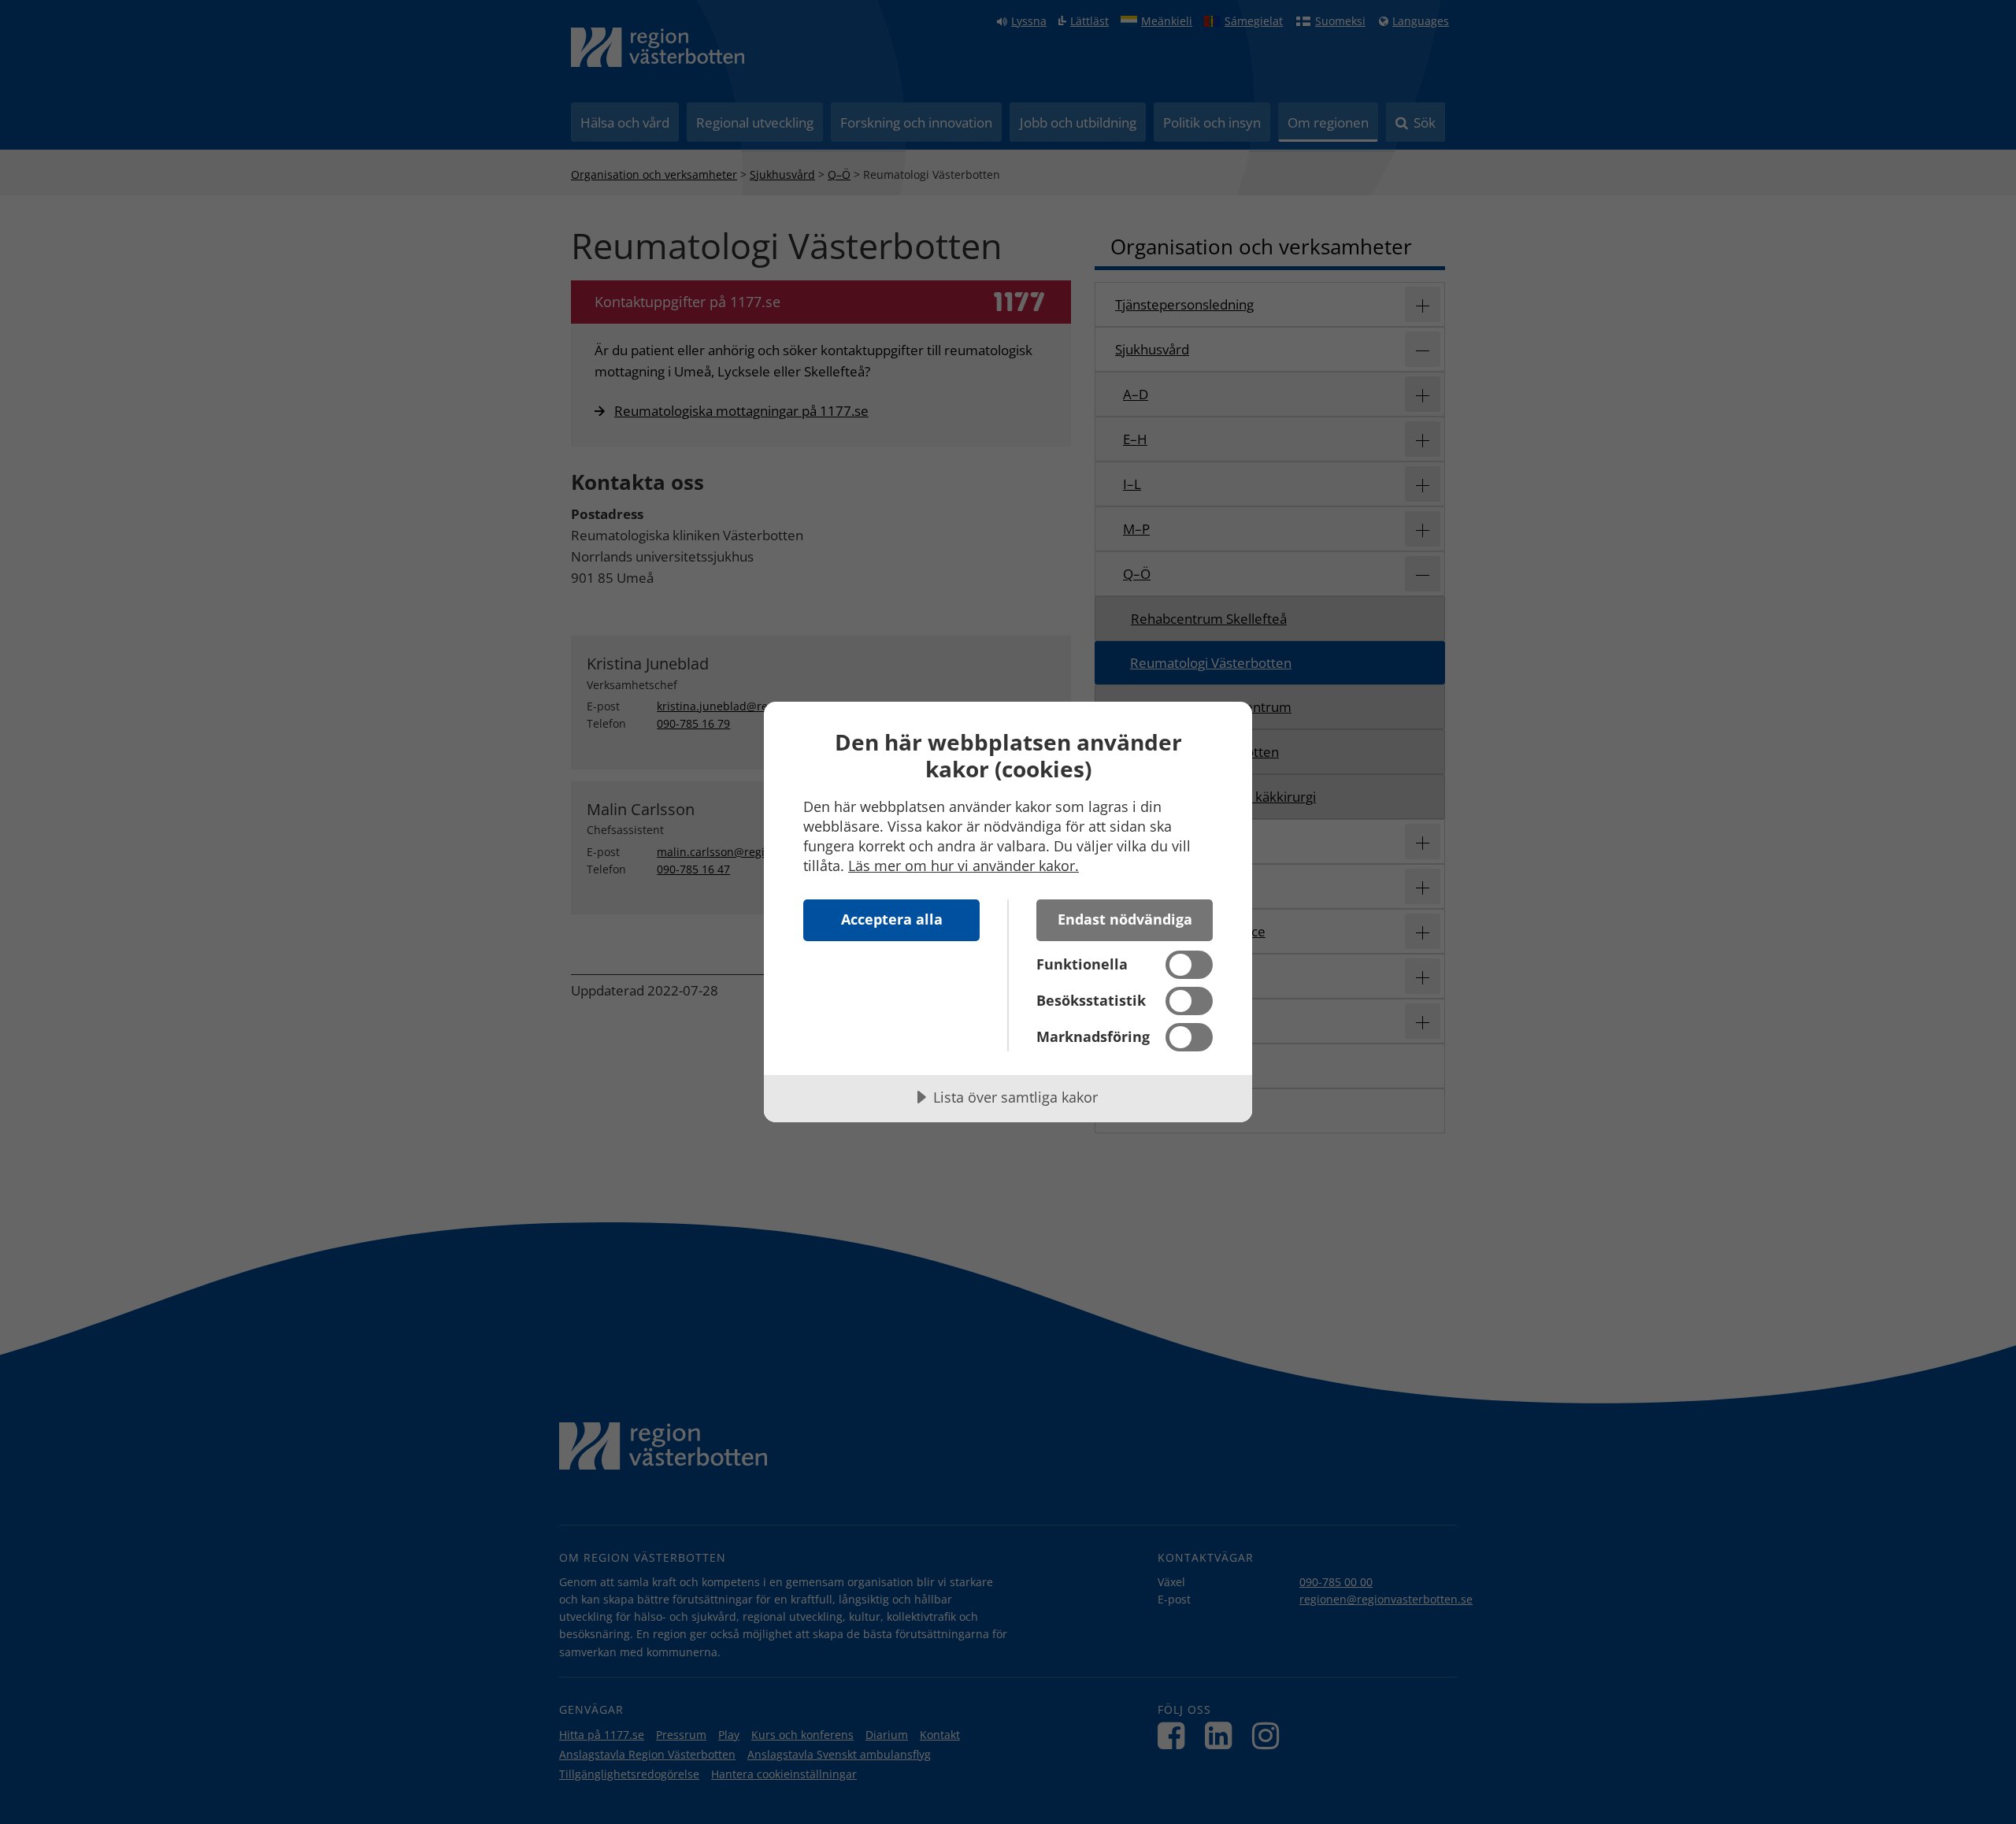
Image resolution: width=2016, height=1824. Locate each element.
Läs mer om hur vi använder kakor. (964, 866)
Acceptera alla (892, 919)
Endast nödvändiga (1125, 919)
